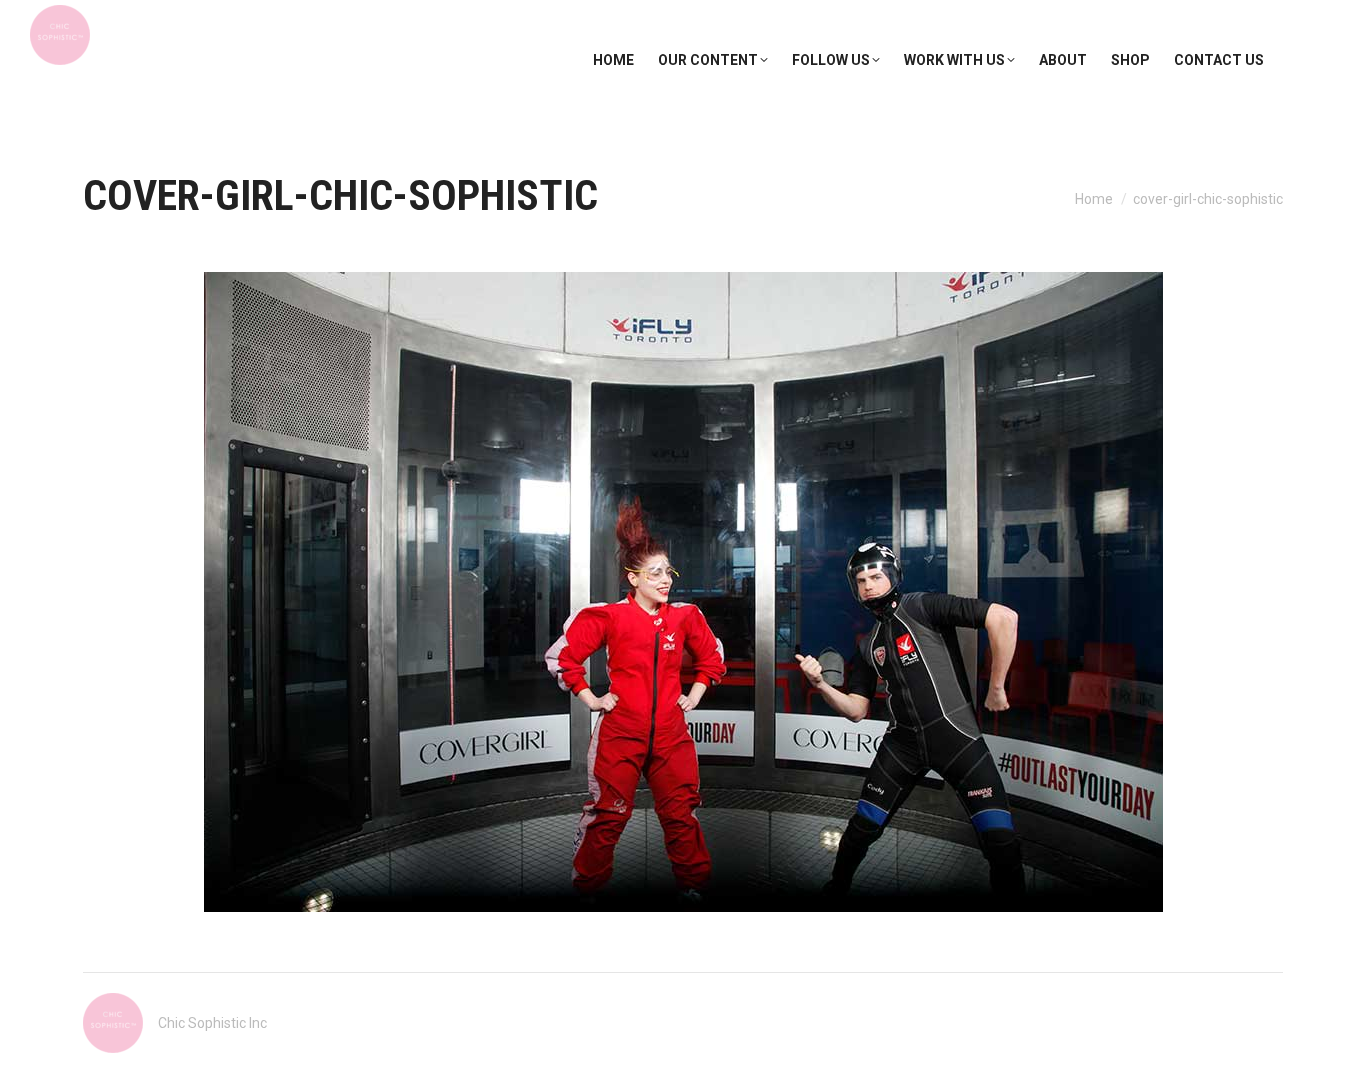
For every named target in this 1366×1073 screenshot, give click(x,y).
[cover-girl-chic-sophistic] (683, 592)
